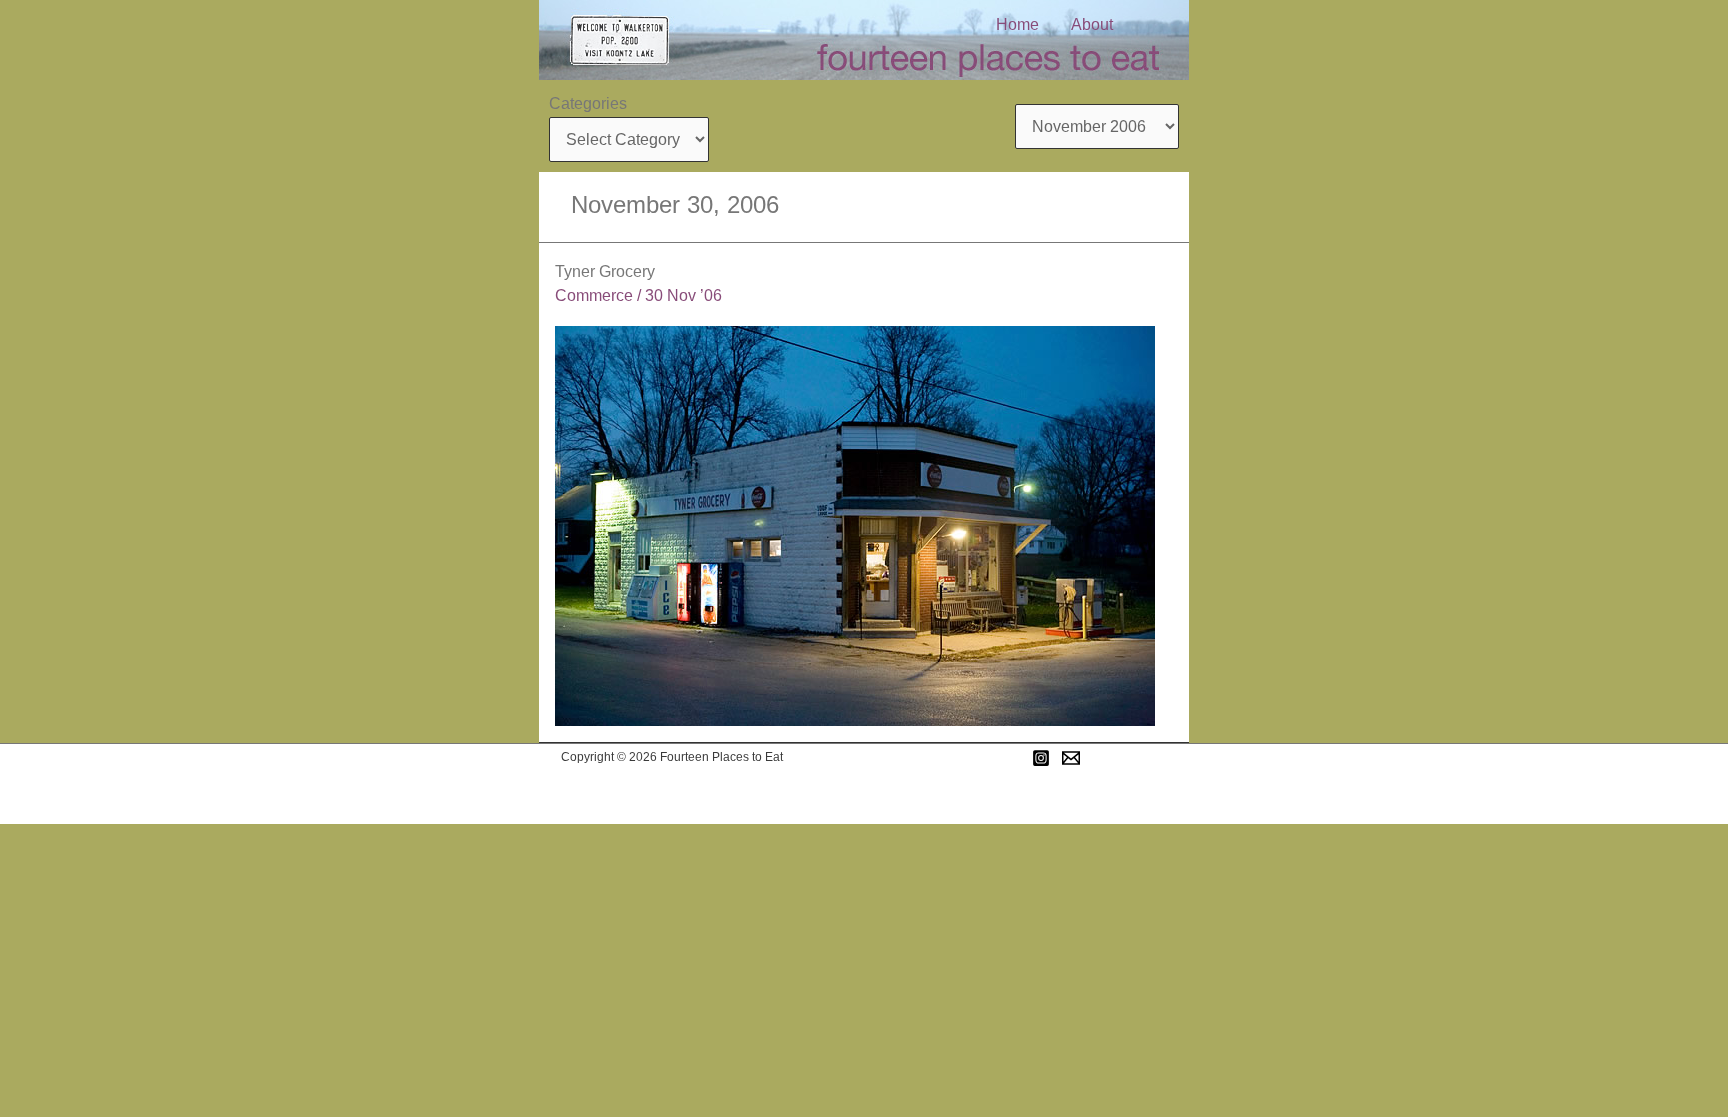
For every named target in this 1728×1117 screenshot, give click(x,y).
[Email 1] (1071, 758)
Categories (588, 103)
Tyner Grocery (605, 271)
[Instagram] (1041, 758)
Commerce (594, 295)
